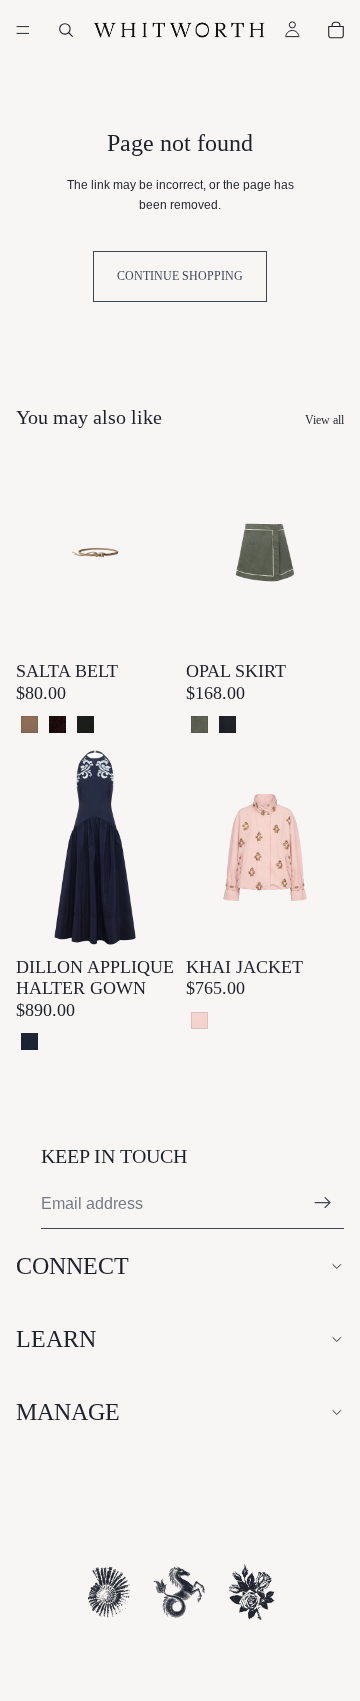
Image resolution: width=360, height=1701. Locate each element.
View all (324, 420)
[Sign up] (323, 1203)
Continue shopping (180, 276)
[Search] (66, 30)
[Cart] (336, 30)
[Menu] (23, 30)
